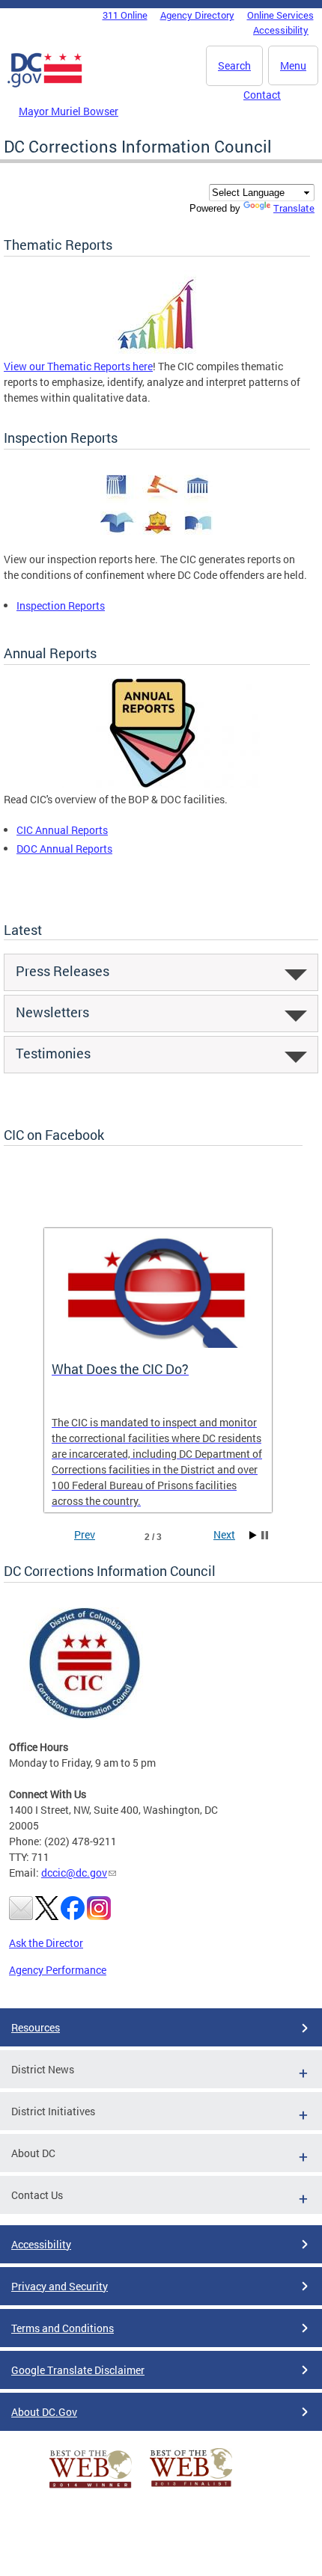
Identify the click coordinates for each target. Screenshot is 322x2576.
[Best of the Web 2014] (91, 2488)
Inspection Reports (61, 605)
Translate (294, 208)
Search (234, 65)
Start (253, 1535)
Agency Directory (197, 15)
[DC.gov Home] (45, 85)
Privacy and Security (60, 2286)
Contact (262, 95)
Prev (85, 1534)
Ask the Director (46, 1943)
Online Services (280, 15)
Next (224, 1534)
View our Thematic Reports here (78, 366)
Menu (293, 65)
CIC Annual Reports (62, 830)
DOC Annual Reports (64, 849)
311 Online (125, 15)
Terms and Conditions (63, 2328)
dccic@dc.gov (74, 1873)
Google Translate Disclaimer (78, 2370)
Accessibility (281, 30)
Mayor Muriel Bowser (69, 111)
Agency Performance (58, 1970)
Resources (36, 2027)
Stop (265, 1535)
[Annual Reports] (157, 783)
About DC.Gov (44, 2412)
